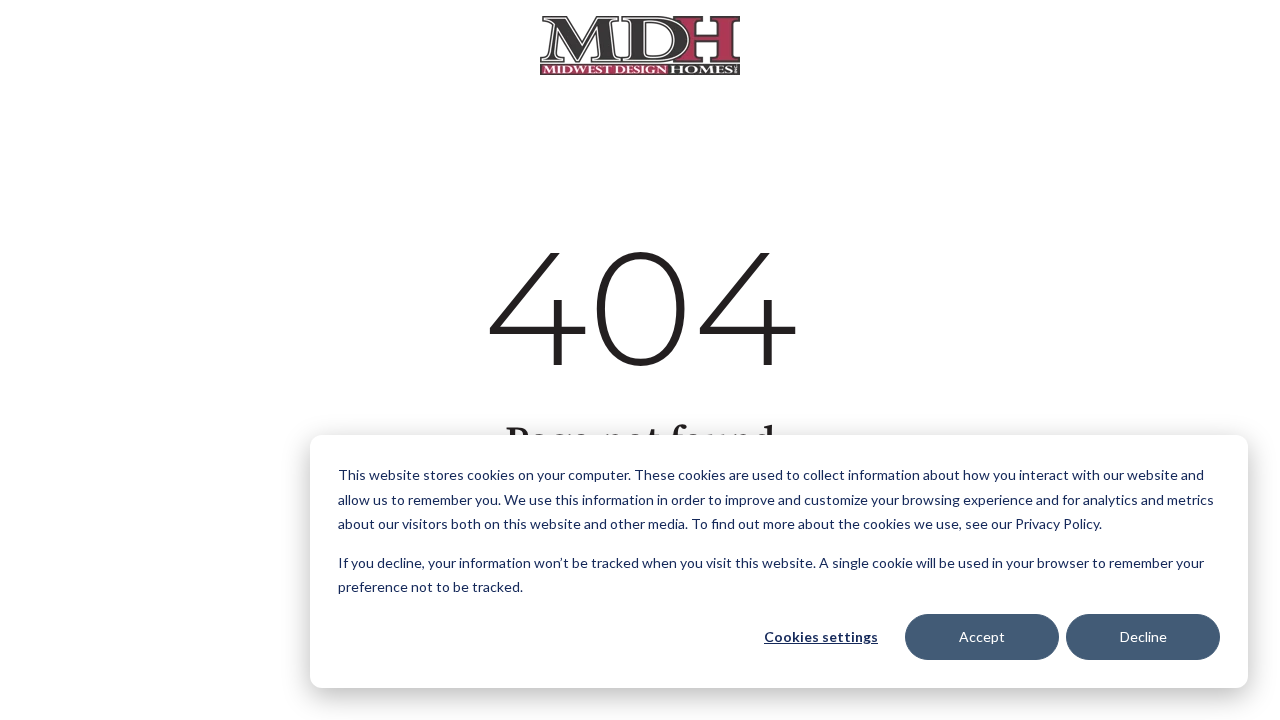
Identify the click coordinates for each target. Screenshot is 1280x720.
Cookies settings (821, 636)
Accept (982, 636)
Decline (1143, 636)
